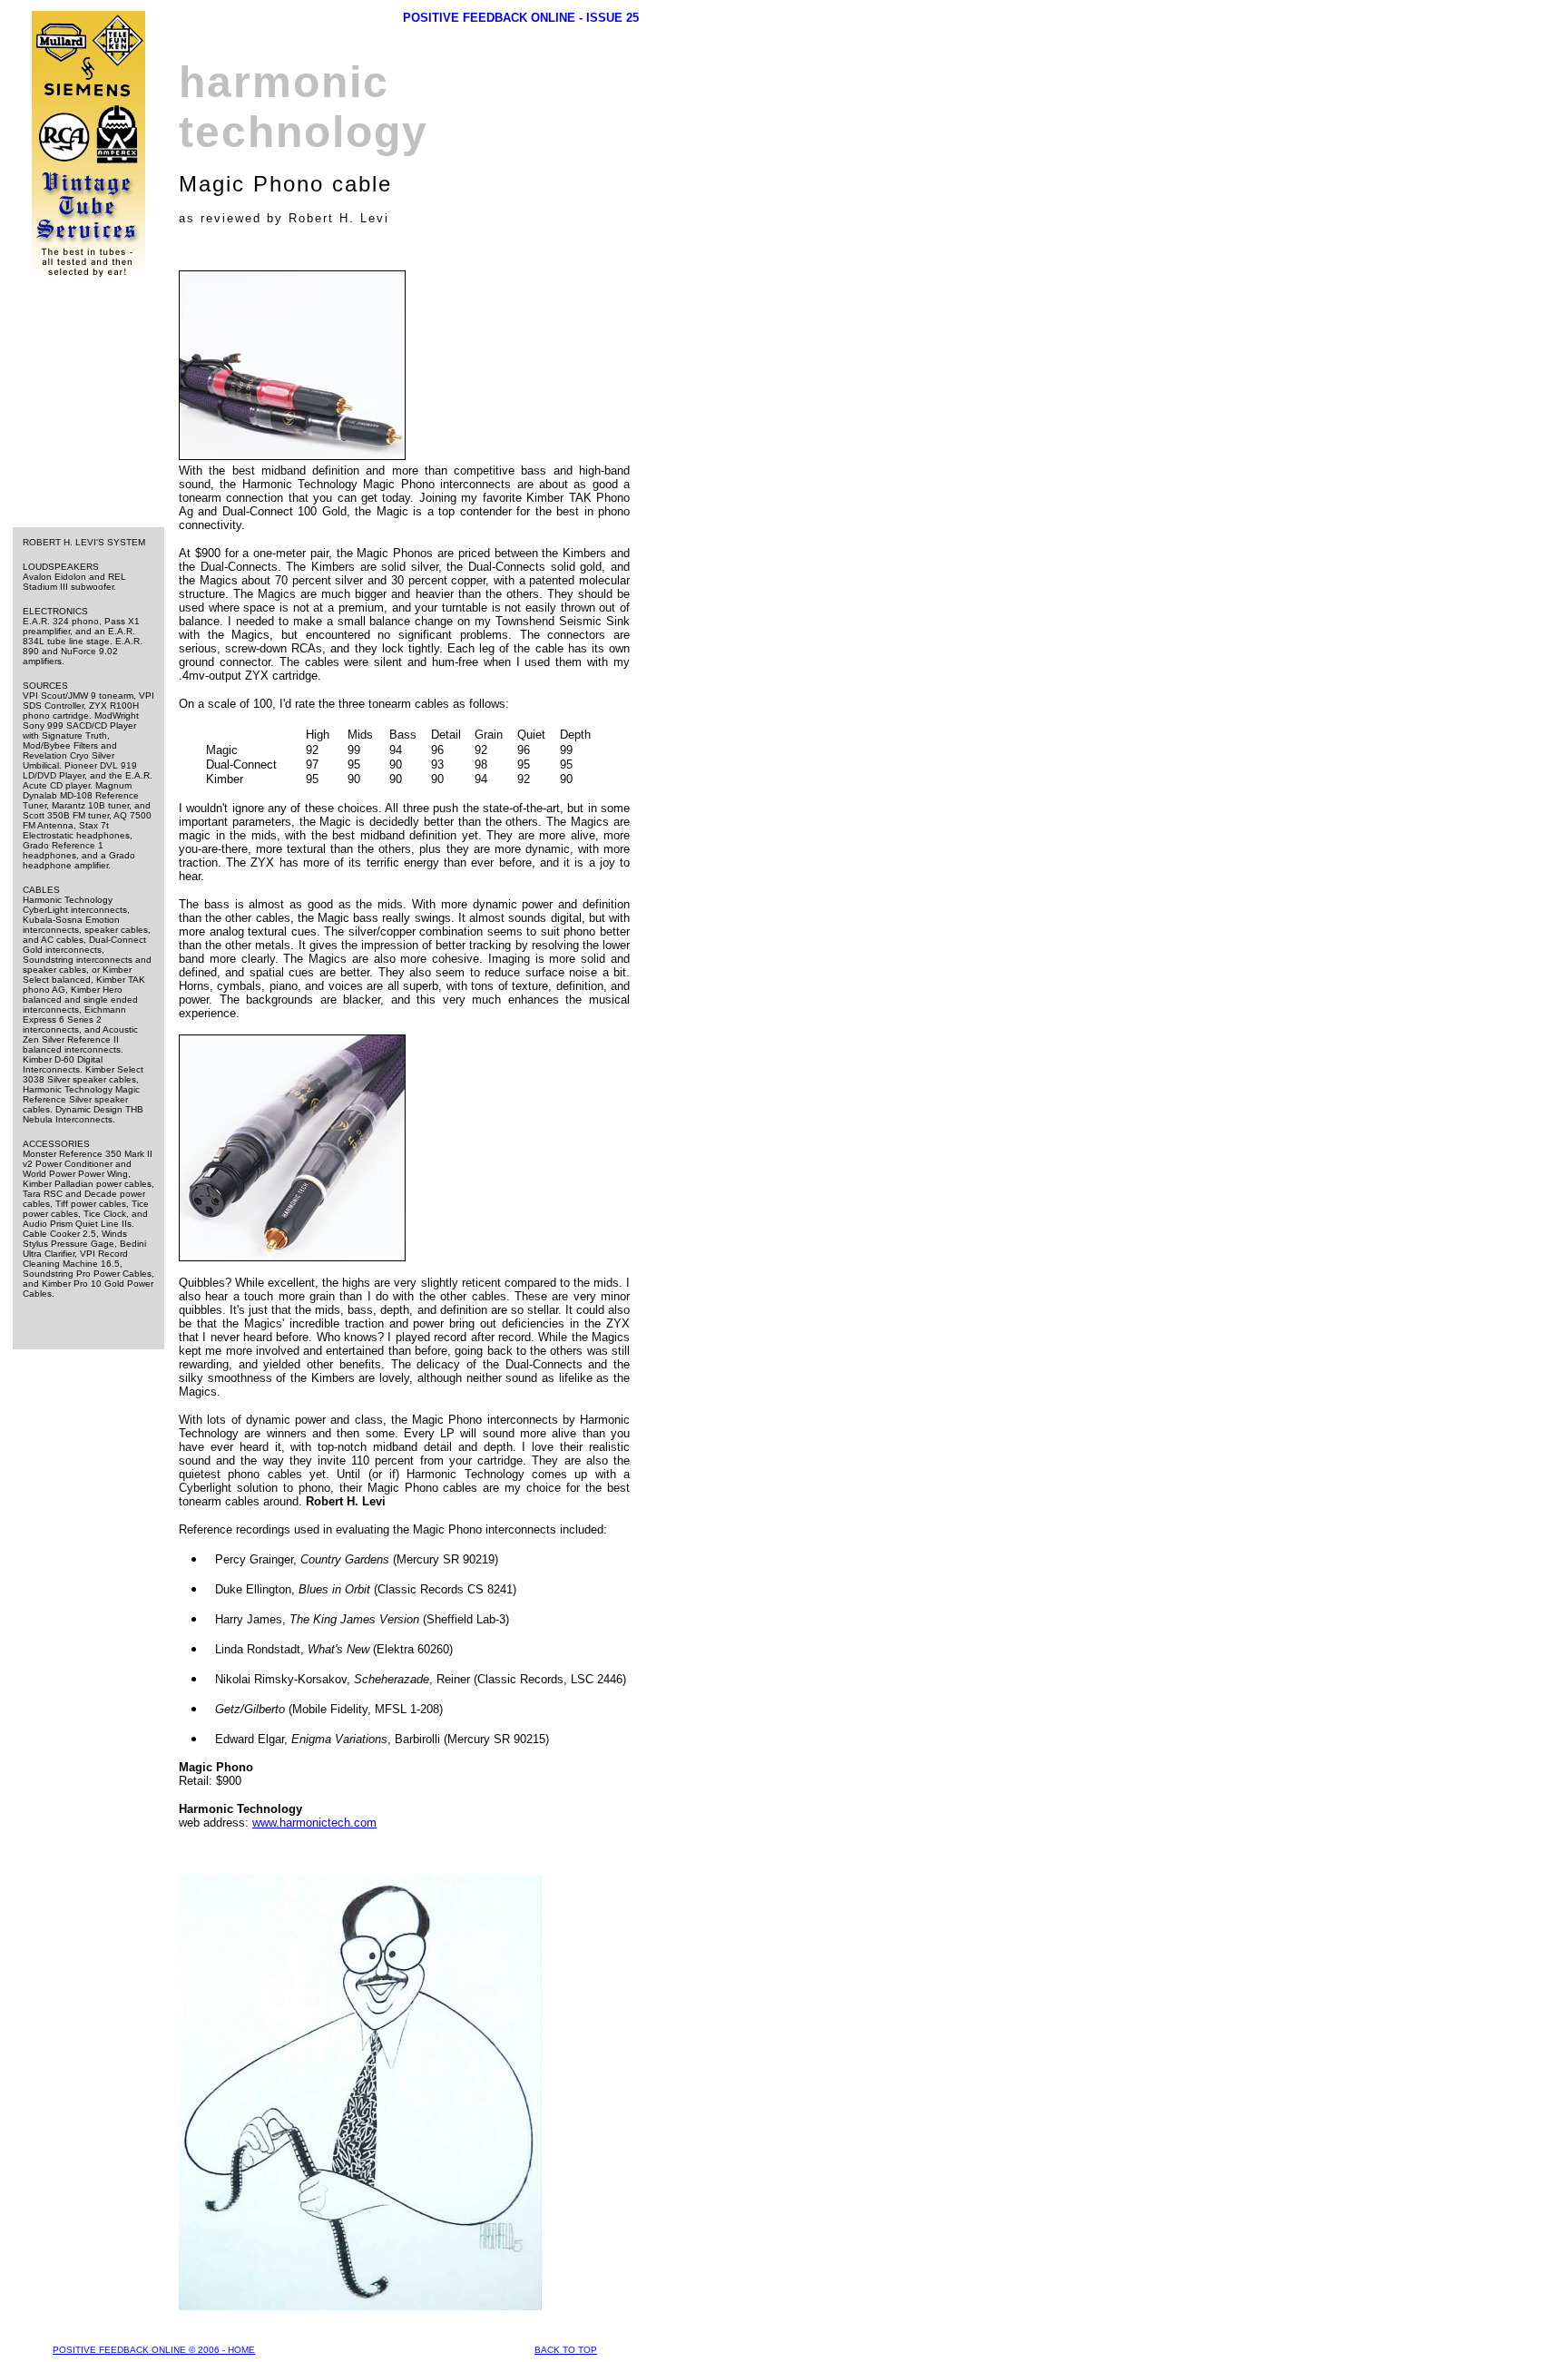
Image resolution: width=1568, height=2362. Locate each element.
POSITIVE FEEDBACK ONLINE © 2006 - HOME (154, 2350)
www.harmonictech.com (314, 1823)
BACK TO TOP (566, 2350)
